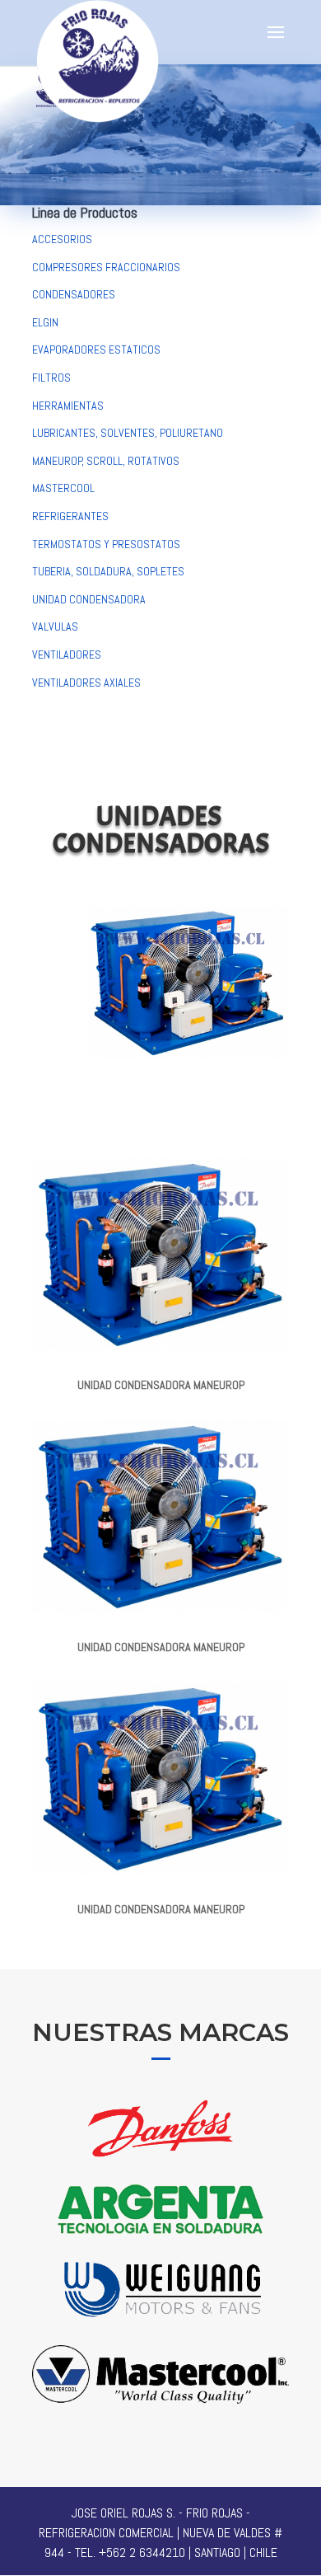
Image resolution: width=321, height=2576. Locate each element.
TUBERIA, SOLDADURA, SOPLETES (108, 571)
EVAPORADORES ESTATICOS (96, 350)
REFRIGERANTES (70, 516)
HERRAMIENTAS (68, 406)
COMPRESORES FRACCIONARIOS (106, 267)
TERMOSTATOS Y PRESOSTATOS (106, 544)
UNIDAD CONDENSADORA (89, 599)
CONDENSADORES (74, 294)
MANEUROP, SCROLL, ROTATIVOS (106, 461)
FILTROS (51, 378)
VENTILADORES (67, 655)
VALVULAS (55, 626)
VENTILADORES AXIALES (86, 683)
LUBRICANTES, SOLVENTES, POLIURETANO (128, 433)
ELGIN (45, 322)
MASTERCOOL (63, 488)
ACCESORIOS (62, 239)
